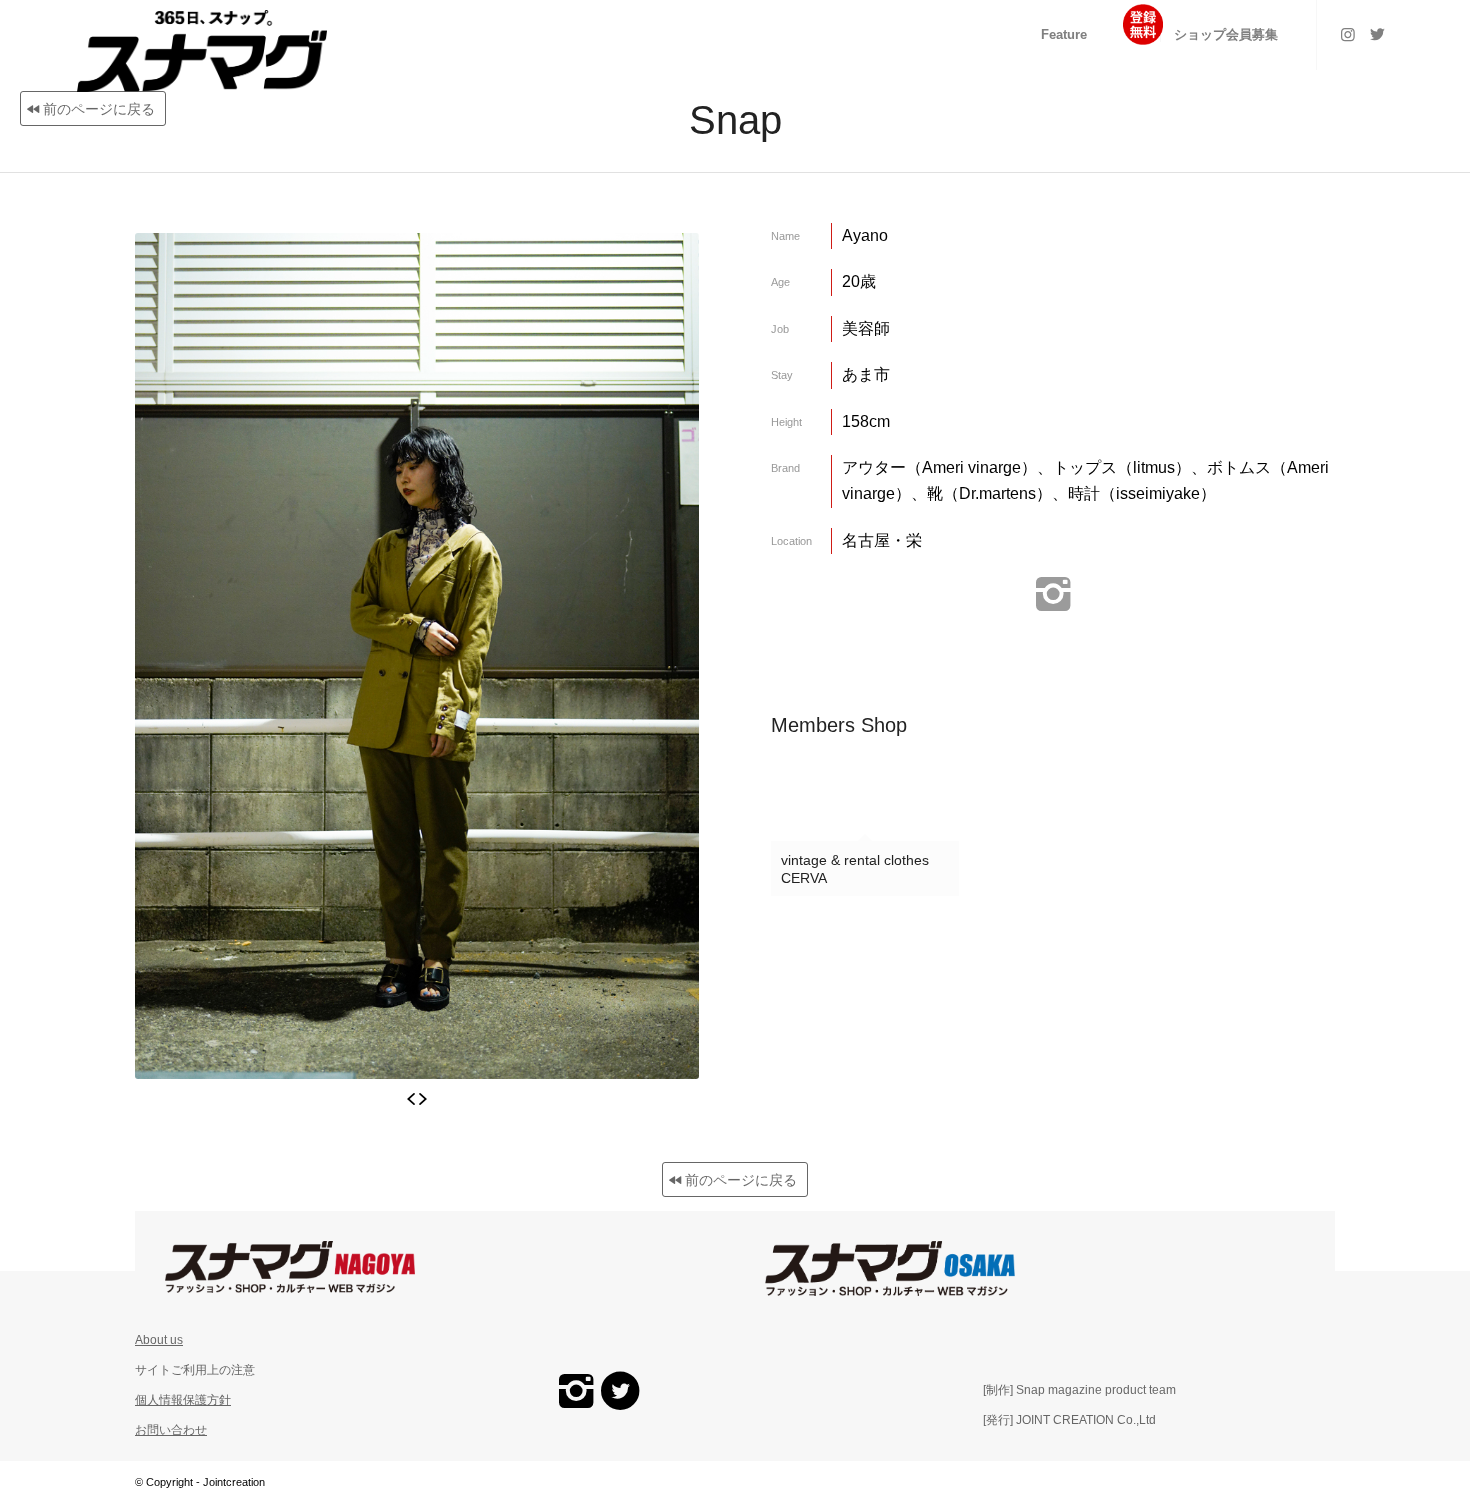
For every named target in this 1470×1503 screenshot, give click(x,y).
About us (159, 1340)
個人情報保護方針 (183, 1400)
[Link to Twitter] (1378, 34)
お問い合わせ (171, 1430)
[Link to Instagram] (1348, 34)
